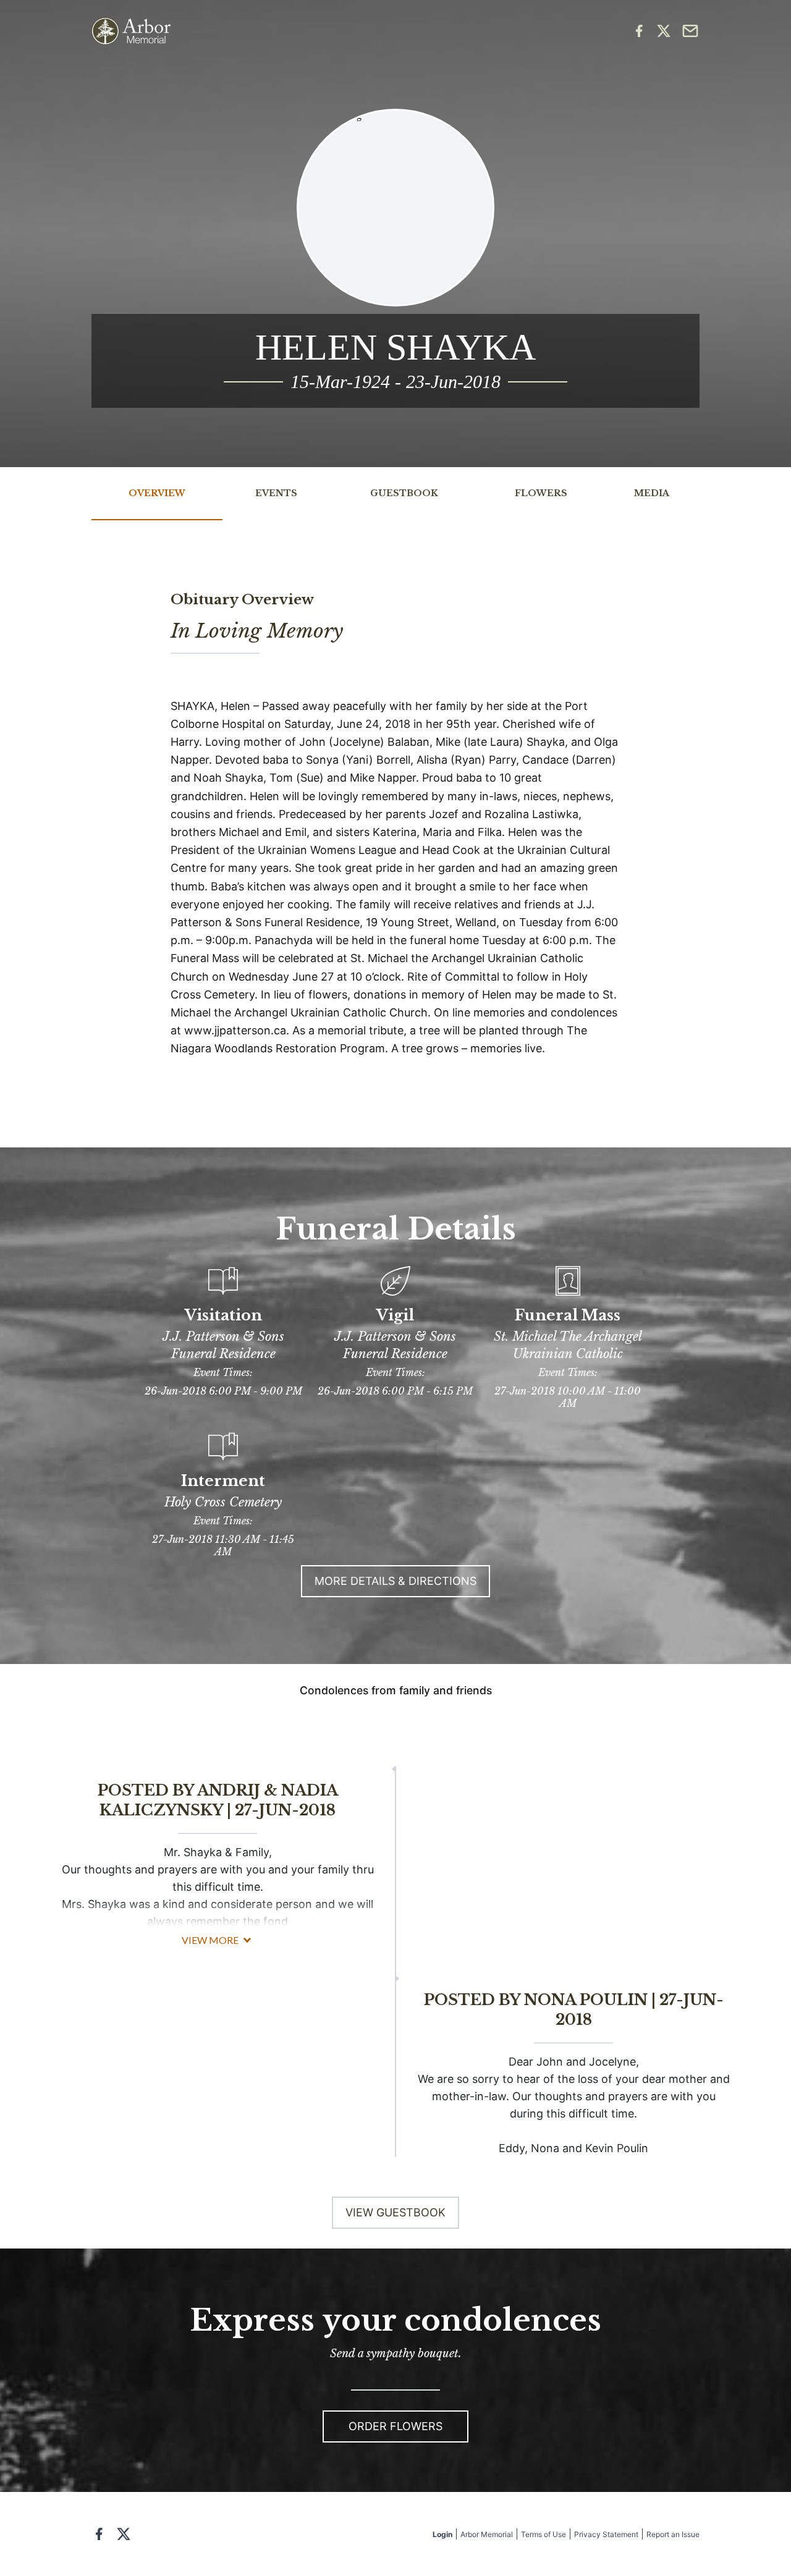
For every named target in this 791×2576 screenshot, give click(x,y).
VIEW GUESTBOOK (395, 2212)
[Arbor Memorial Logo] (131, 31)
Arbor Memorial (487, 2534)
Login (442, 2534)
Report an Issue (673, 2534)
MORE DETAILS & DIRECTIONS (395, 1581)
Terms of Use (544, 2534)
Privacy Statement (606, 2534)
